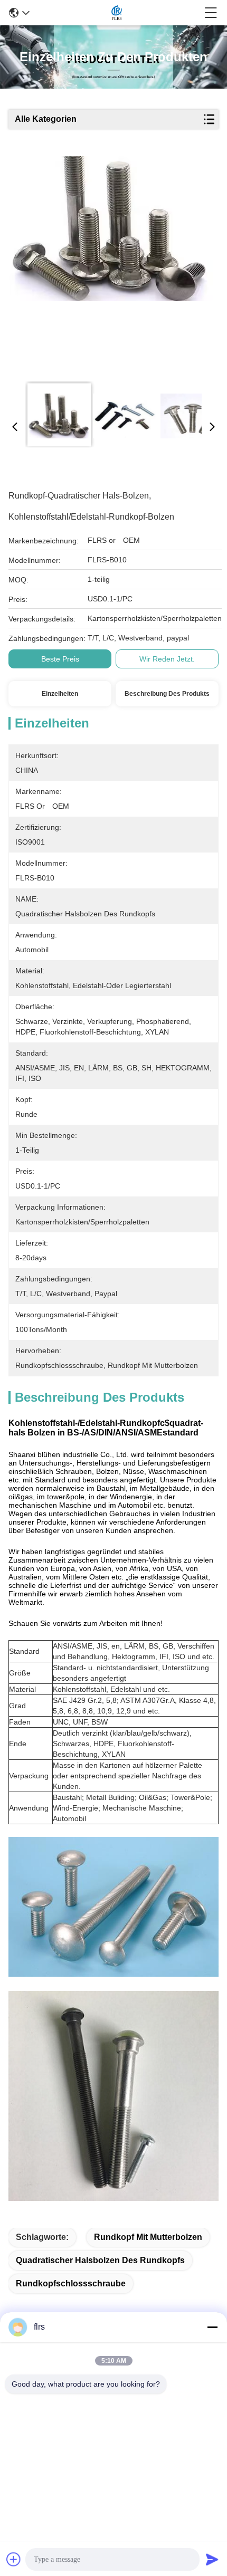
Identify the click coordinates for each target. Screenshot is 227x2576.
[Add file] (14, 2559)
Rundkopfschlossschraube (71, 2283)
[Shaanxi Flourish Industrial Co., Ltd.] (117, 13)
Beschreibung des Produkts (167, 694)
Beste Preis (60, 659)
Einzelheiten (60, 694)
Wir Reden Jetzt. (167, 659)
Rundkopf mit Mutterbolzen (148, 2237)
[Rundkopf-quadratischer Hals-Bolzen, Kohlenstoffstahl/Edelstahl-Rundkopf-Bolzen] (111, 265)
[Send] (212, 2559)
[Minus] (212, 2327)
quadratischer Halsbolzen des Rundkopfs (100, 2260)
